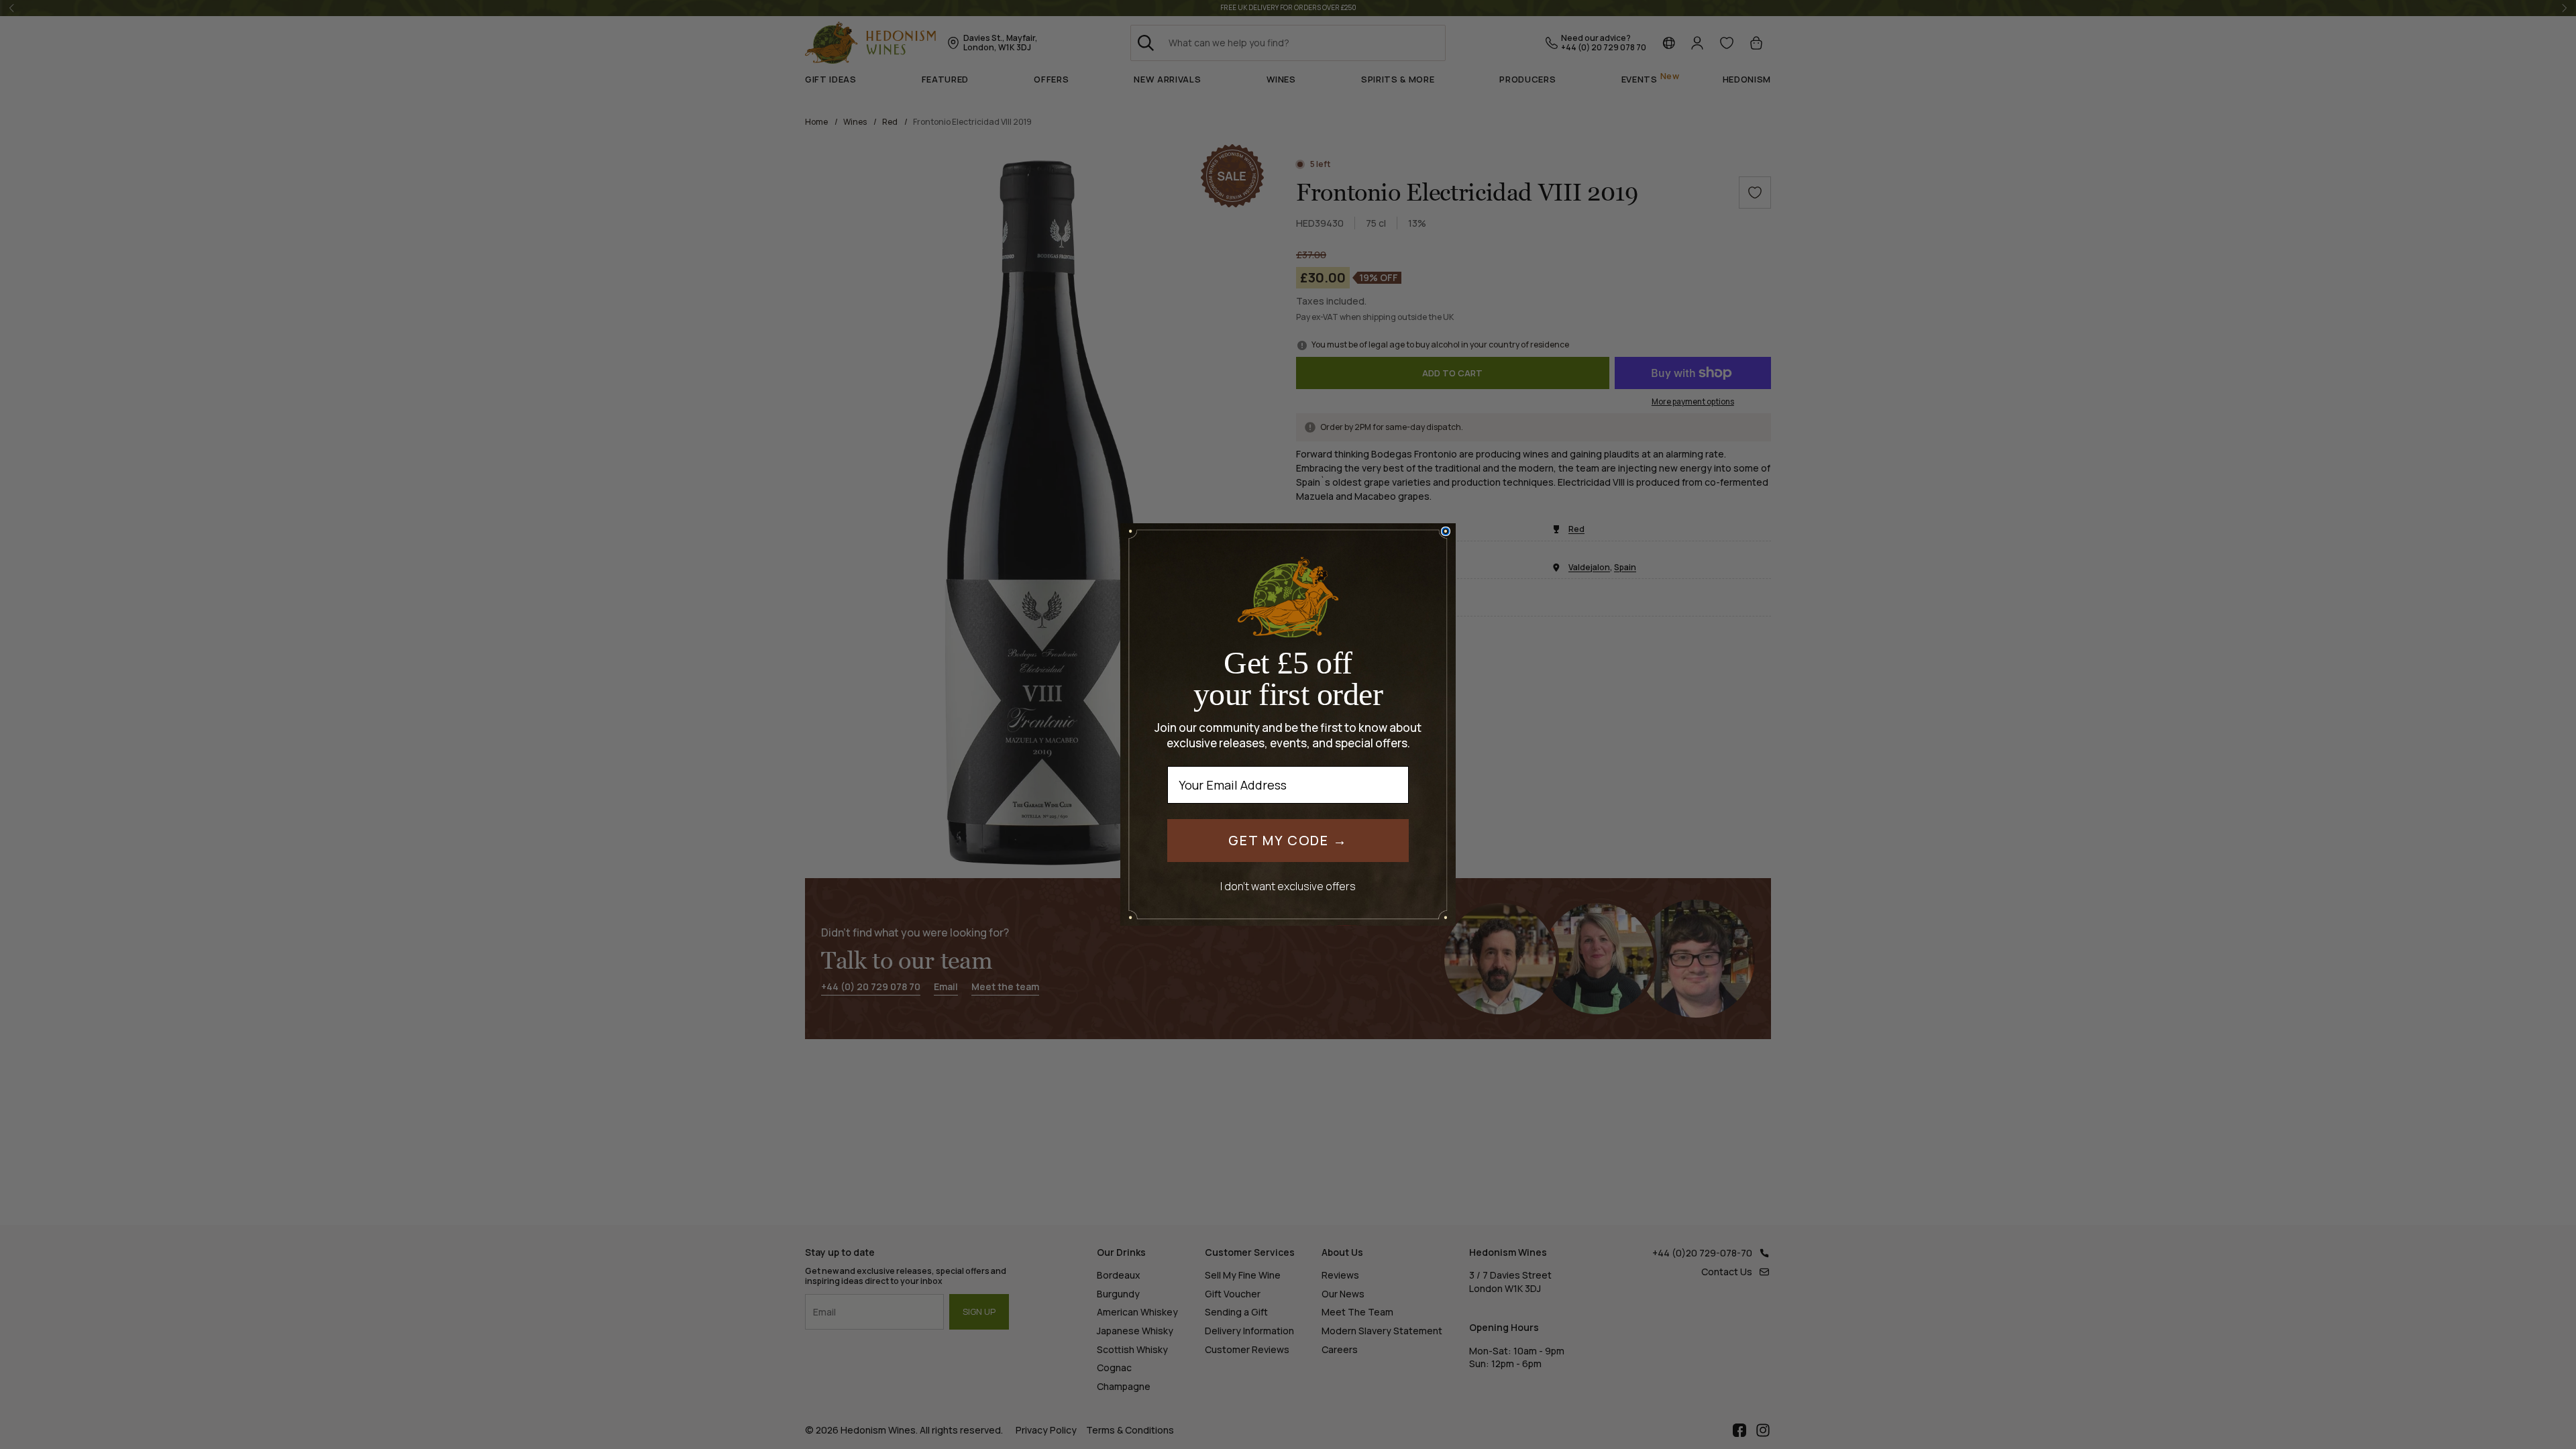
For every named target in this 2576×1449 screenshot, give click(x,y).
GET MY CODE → (1288, 840)
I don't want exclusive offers (1288, 886)
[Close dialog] (1446, 531)
